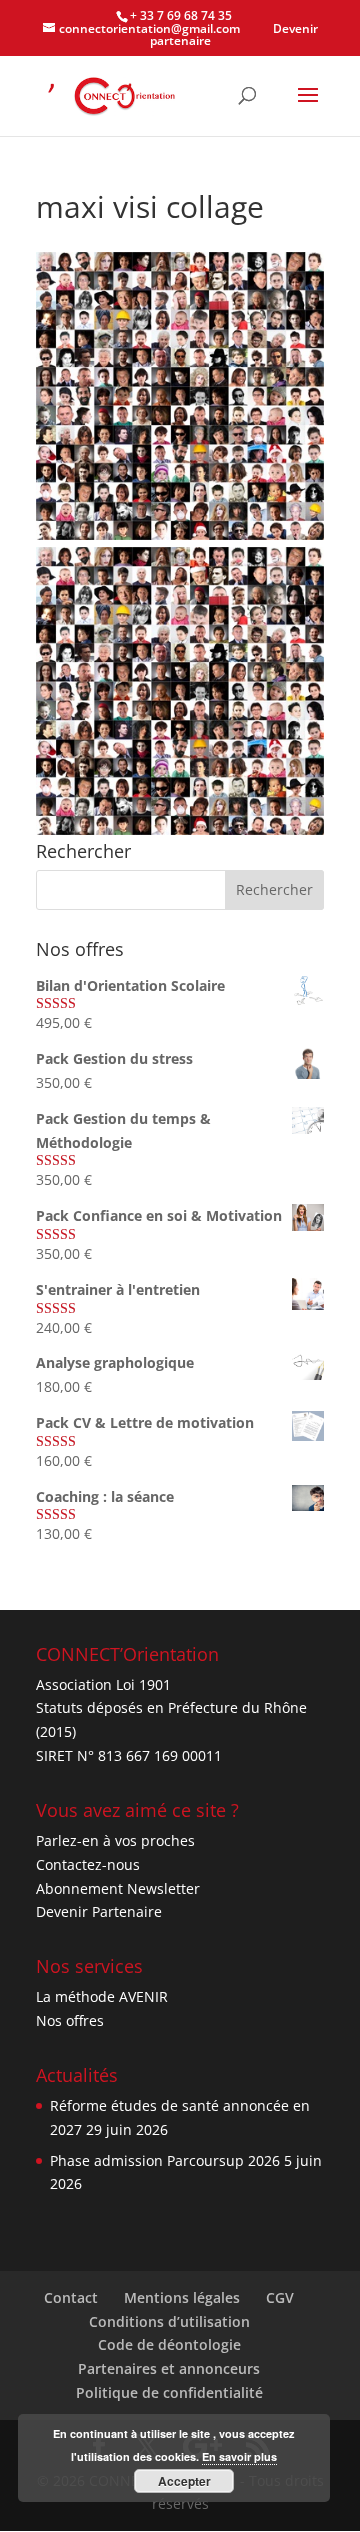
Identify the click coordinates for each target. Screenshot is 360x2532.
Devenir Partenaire (99, 1911)
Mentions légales (182, 2297)
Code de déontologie (169, 2344)
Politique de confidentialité (169, 2392)
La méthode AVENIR (102, 1996)
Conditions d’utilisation (169, 2321)
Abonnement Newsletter (118, 1888)
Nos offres (70, 2020)
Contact (71, 2297)
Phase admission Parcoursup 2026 (165, 2160)
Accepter (184, 2481)
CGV (280, 2297)
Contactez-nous (88, 1864)
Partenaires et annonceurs (169, 2368)
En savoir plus (239, 2456)
